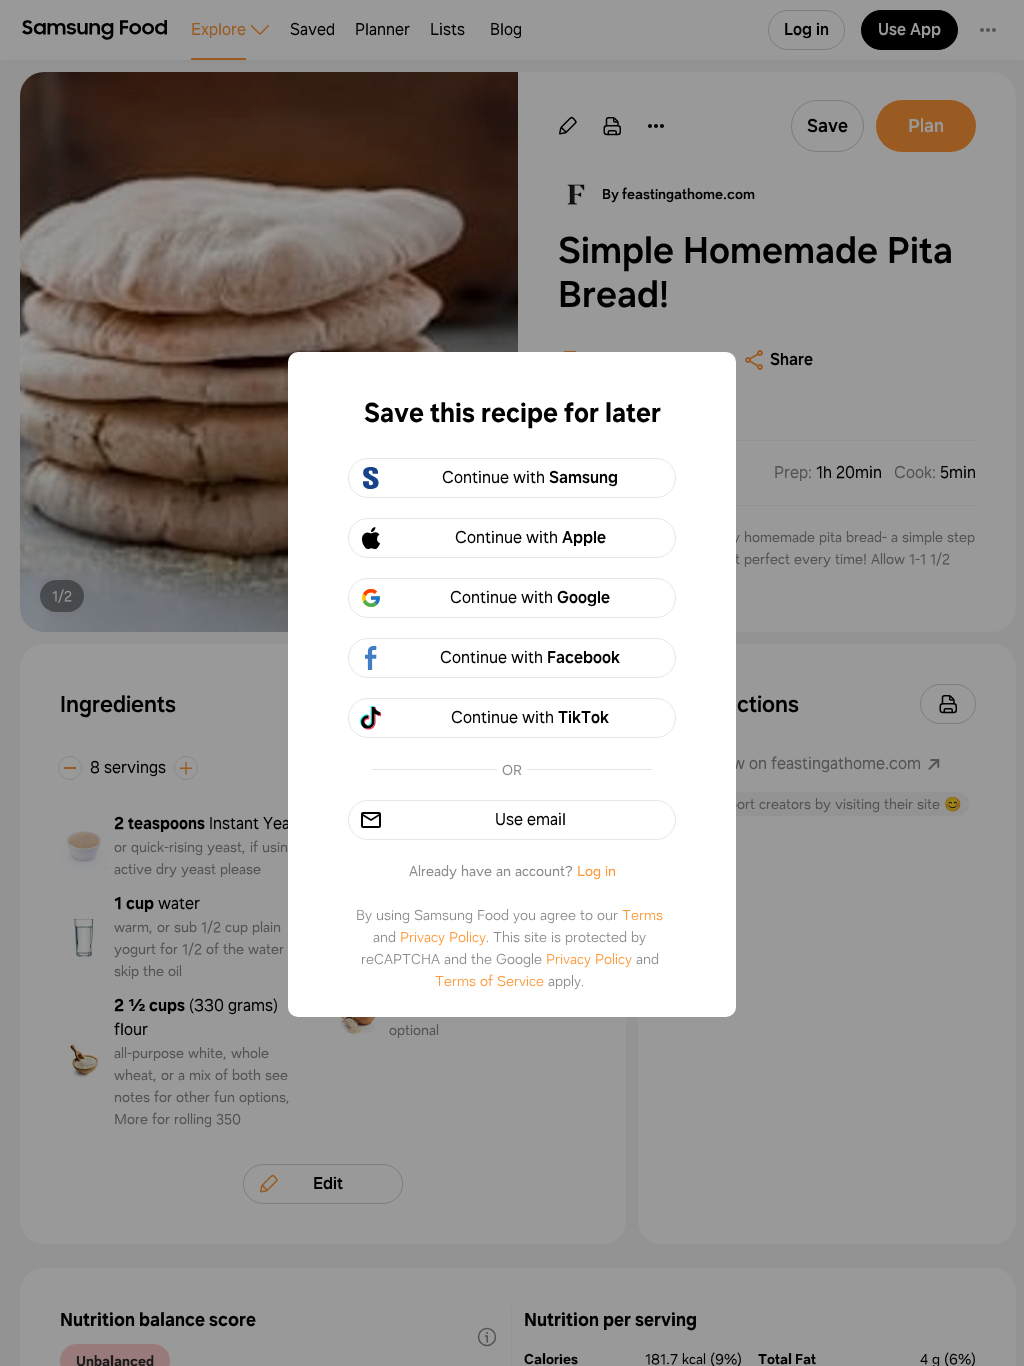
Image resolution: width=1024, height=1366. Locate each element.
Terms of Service (489, 981)
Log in (596, 871)
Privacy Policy (443, 937)
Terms (642, 915)
